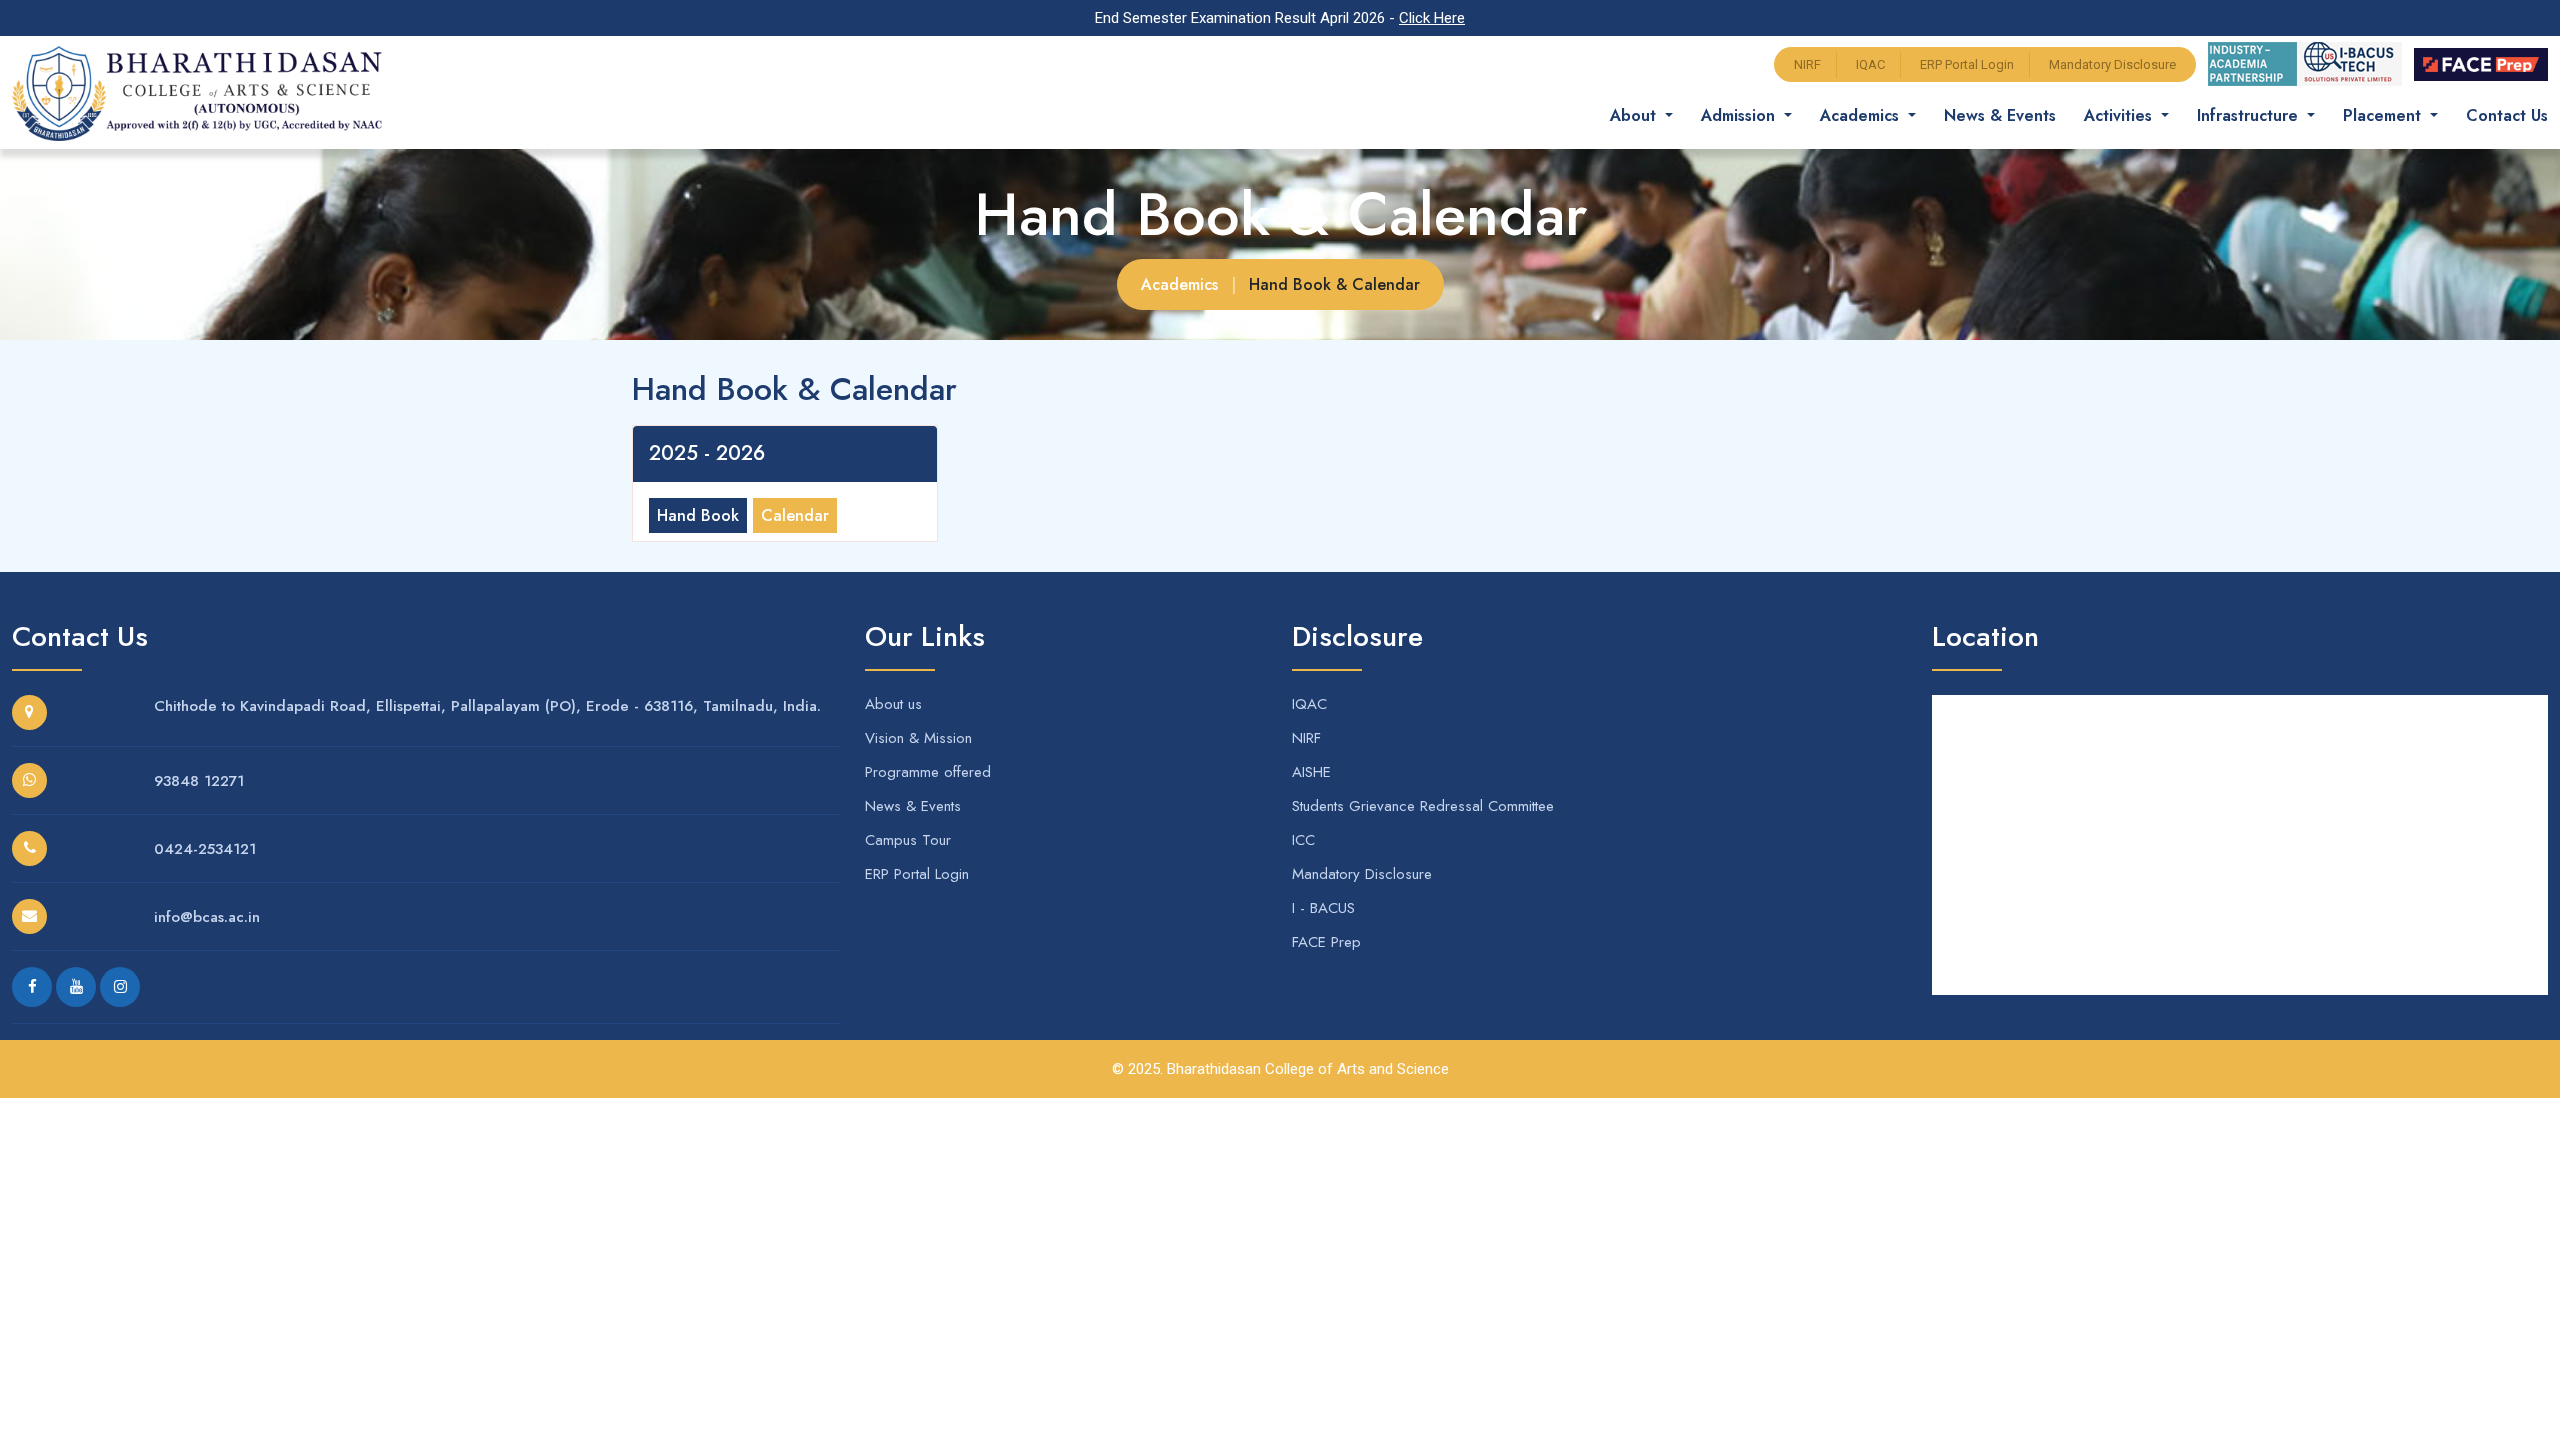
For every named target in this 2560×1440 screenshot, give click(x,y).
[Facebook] (32, 987)
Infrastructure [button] (2250, 115)
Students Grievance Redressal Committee (1423, 806)
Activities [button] (2120, 115)
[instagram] (120, 987)
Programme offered (928, 772)
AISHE (1311, 772)
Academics (1179, 284)
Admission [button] (1740, 115)
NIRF (1807, 64)
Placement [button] (2384, 115)
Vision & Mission (918, 738)
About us (893, 704)
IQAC (1870, 64)
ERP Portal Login (1967, 64)
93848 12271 (199, 781)
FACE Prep (1326, 942)
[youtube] (76, 987)
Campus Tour (908, 840)
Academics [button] (1862, 115)
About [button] (1635, 115)
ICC (1303, 840)
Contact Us (2507, 115)
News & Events (2000, 115)
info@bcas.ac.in (207, 917)
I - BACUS (1323, 908)
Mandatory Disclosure (2112, 64)
